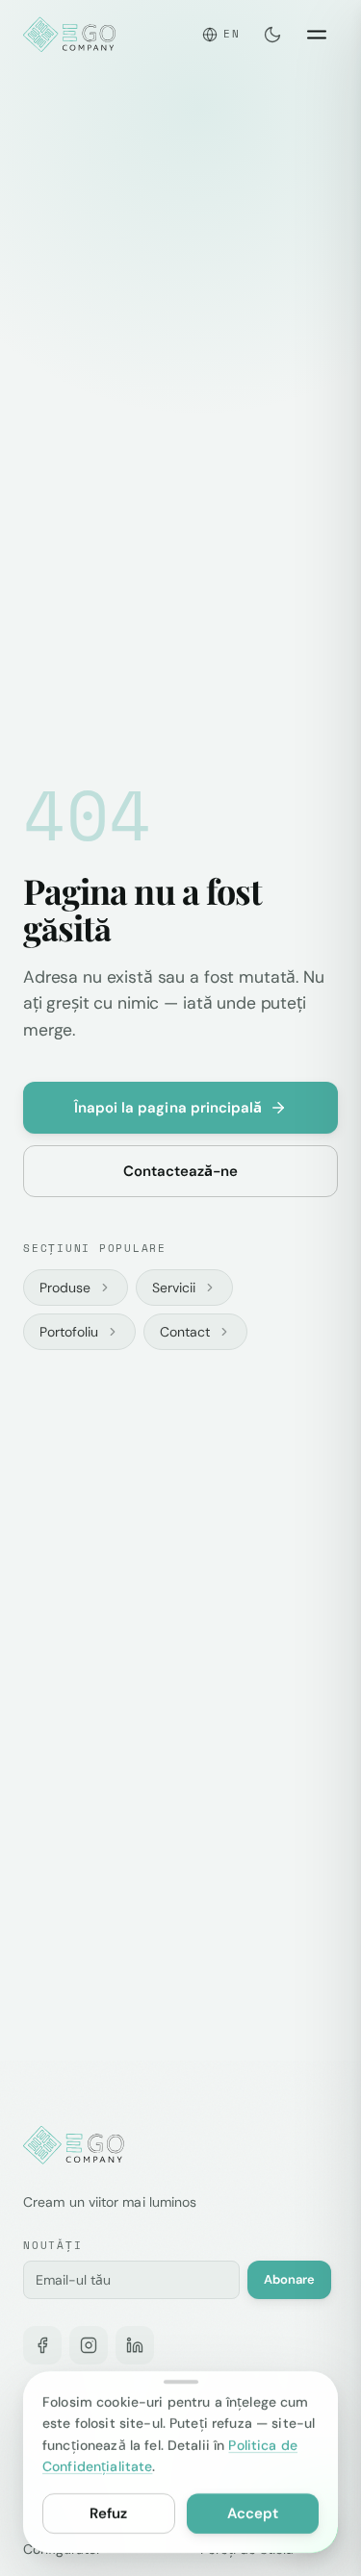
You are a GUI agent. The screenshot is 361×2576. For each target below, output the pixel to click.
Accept (253, 2513)
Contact (185, 1332)
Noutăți (52, 2246)
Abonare (289, 2279)
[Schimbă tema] (272, 35)
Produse (65, 1288)
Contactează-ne (181, 1171)
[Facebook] (42, 2345)
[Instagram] (89, 2345)
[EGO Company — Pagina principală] (71, 35)
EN (232, 34)
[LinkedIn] (135, 2345)
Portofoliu (69, 1332)
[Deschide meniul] (317, 35)
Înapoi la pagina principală (168, 1108)
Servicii (174, 1288)
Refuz (108, 2513)
